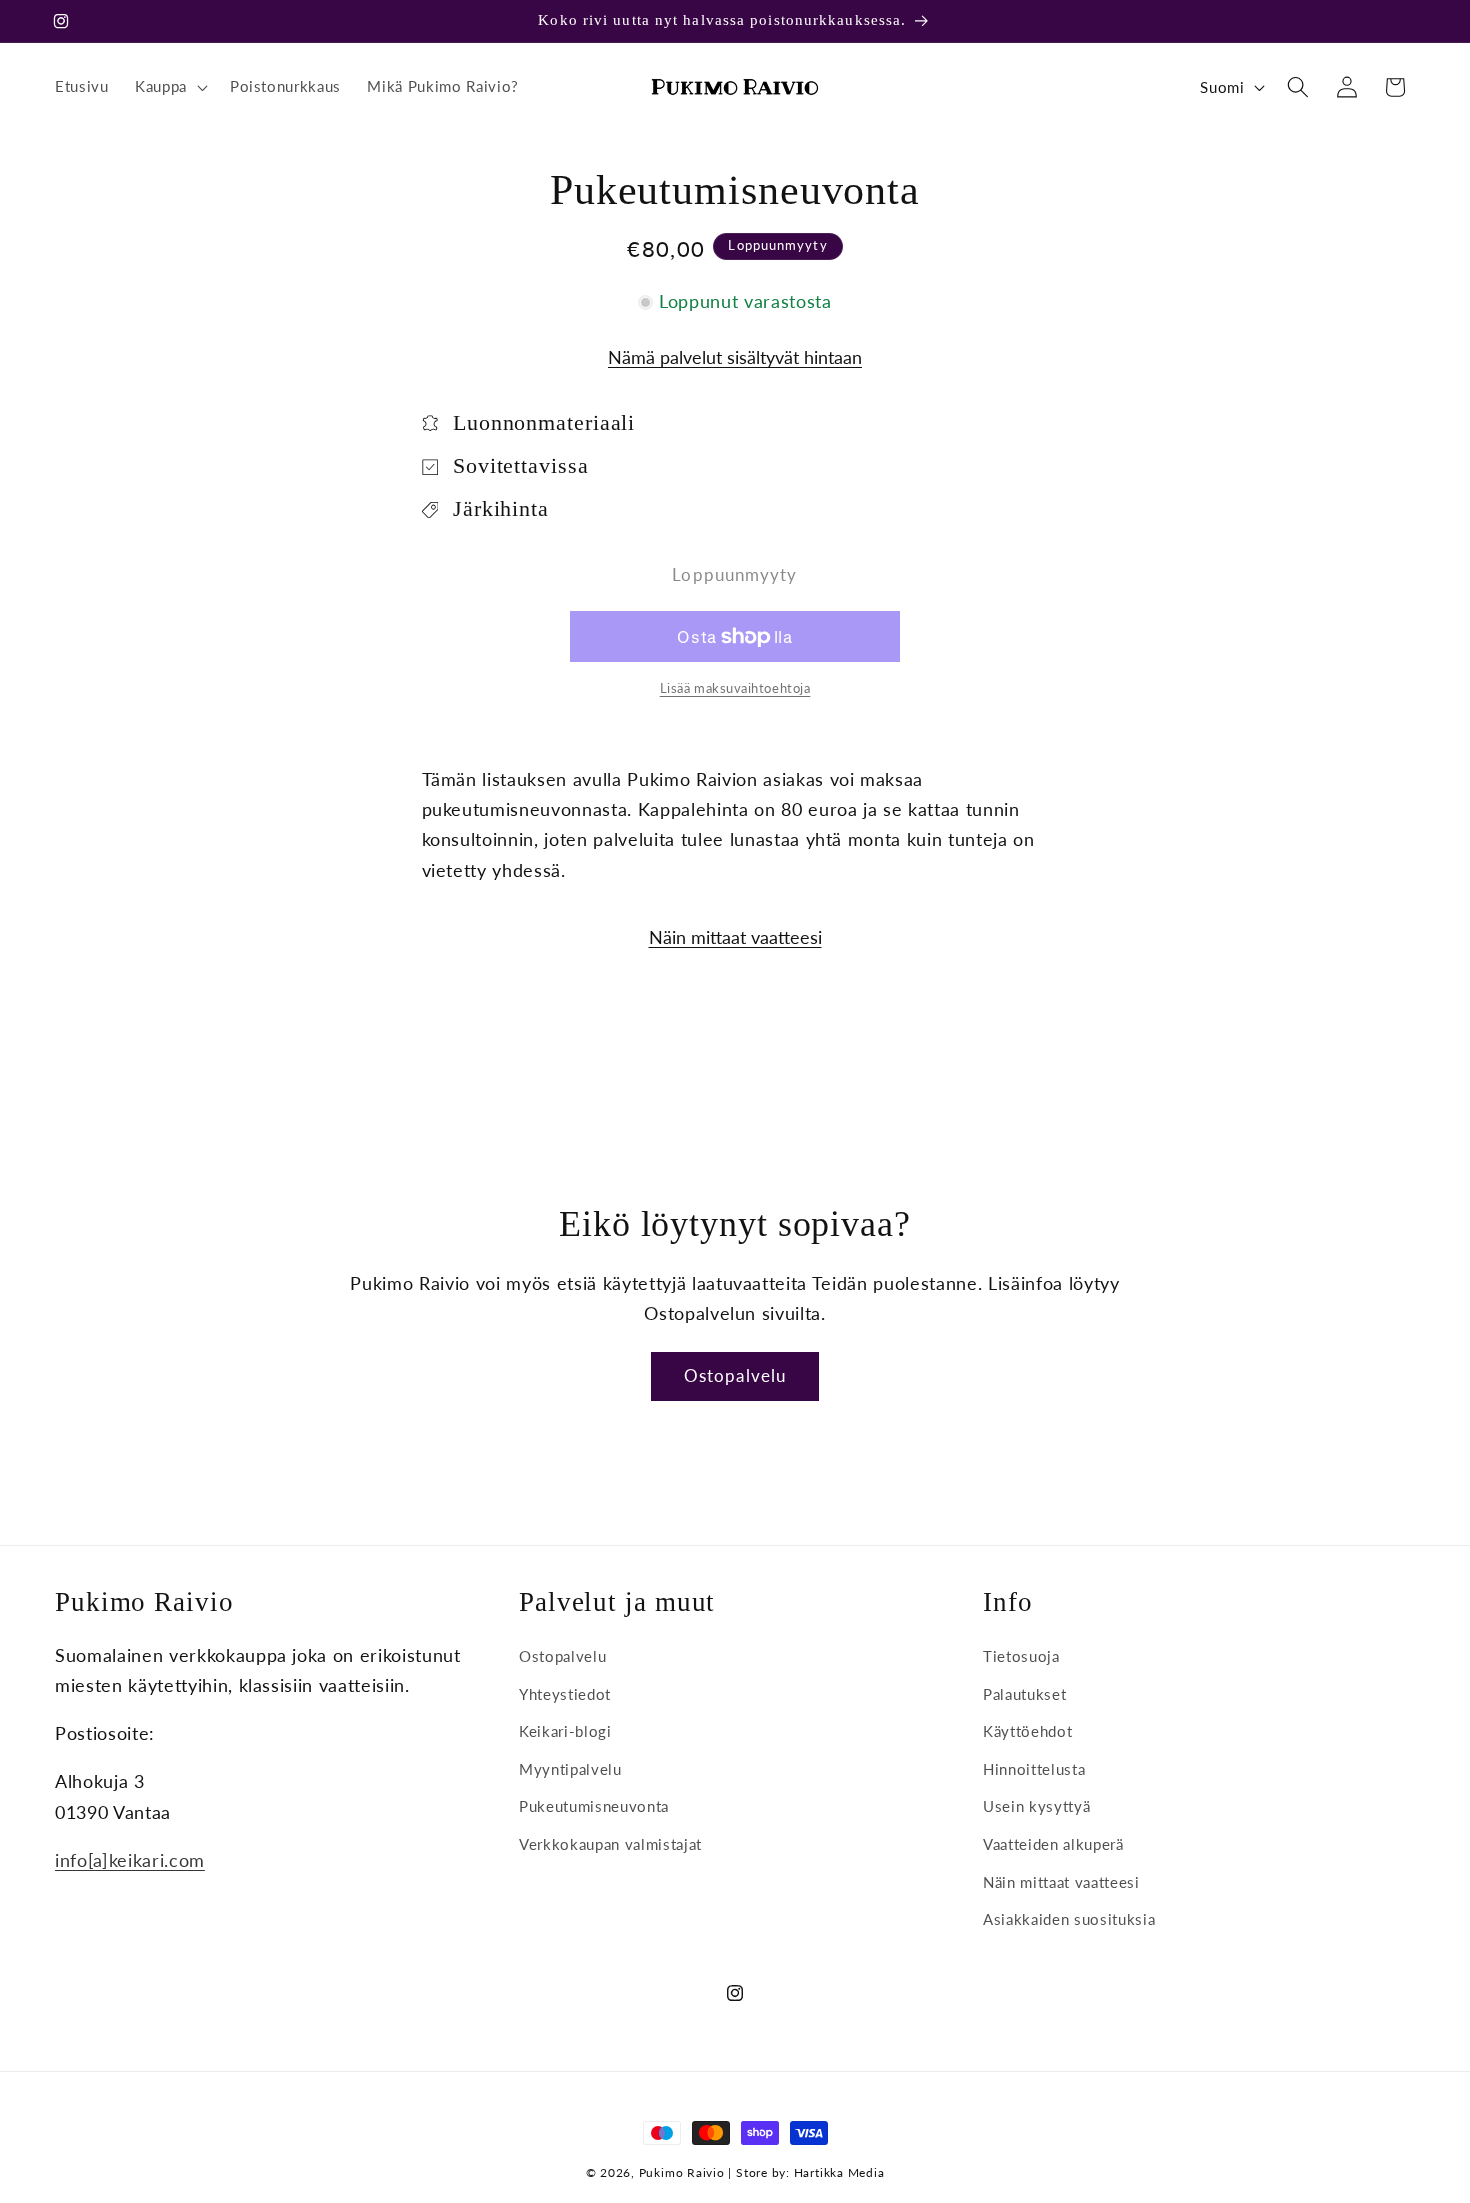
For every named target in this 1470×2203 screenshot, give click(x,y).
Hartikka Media (839, 2172)
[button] (169, 87)
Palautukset (1024, 1694)
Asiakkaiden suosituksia (1069, 1919)
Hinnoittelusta (1034, 1769)
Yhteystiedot (565, 1694)
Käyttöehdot (1027, 1731)
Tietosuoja (1021, 1656)
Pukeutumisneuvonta (594, 1806)
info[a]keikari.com (130, 1860)
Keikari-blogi (565, 1731)
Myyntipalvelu (570, 1769)
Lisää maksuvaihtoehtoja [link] (735, 689)
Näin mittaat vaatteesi (735, 938)
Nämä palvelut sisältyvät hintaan (735, 358)
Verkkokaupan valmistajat (610, 1844)
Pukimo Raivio (682, 2172)
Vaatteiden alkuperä (1053, 1844)
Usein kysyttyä (1036, 1806)
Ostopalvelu (735, 1376)
